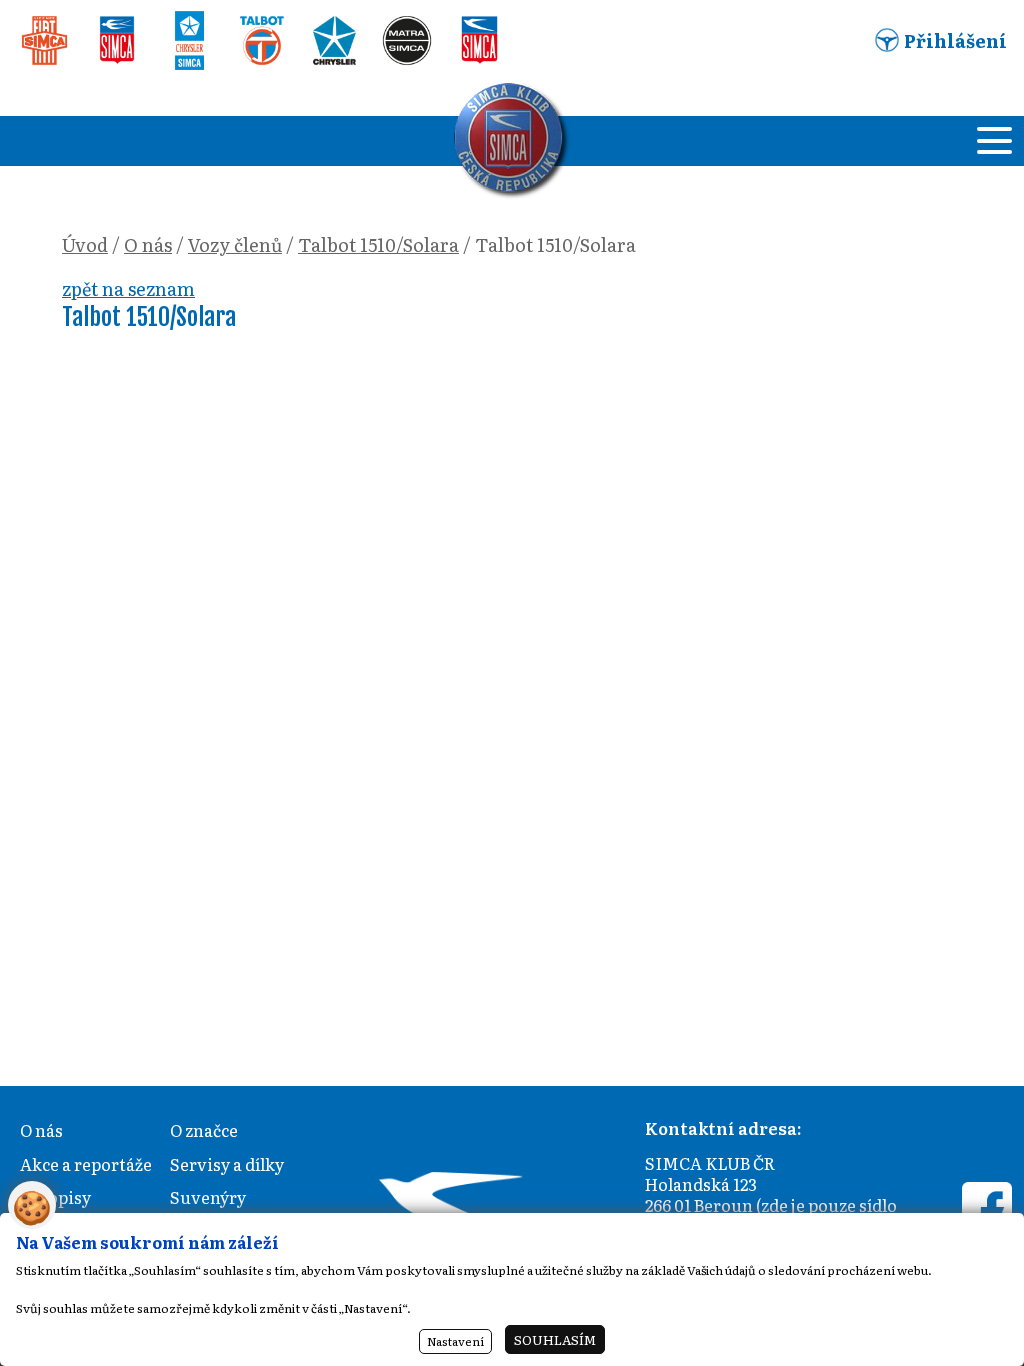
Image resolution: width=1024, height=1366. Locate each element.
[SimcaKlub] (512, 141)
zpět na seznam (128, 288)
